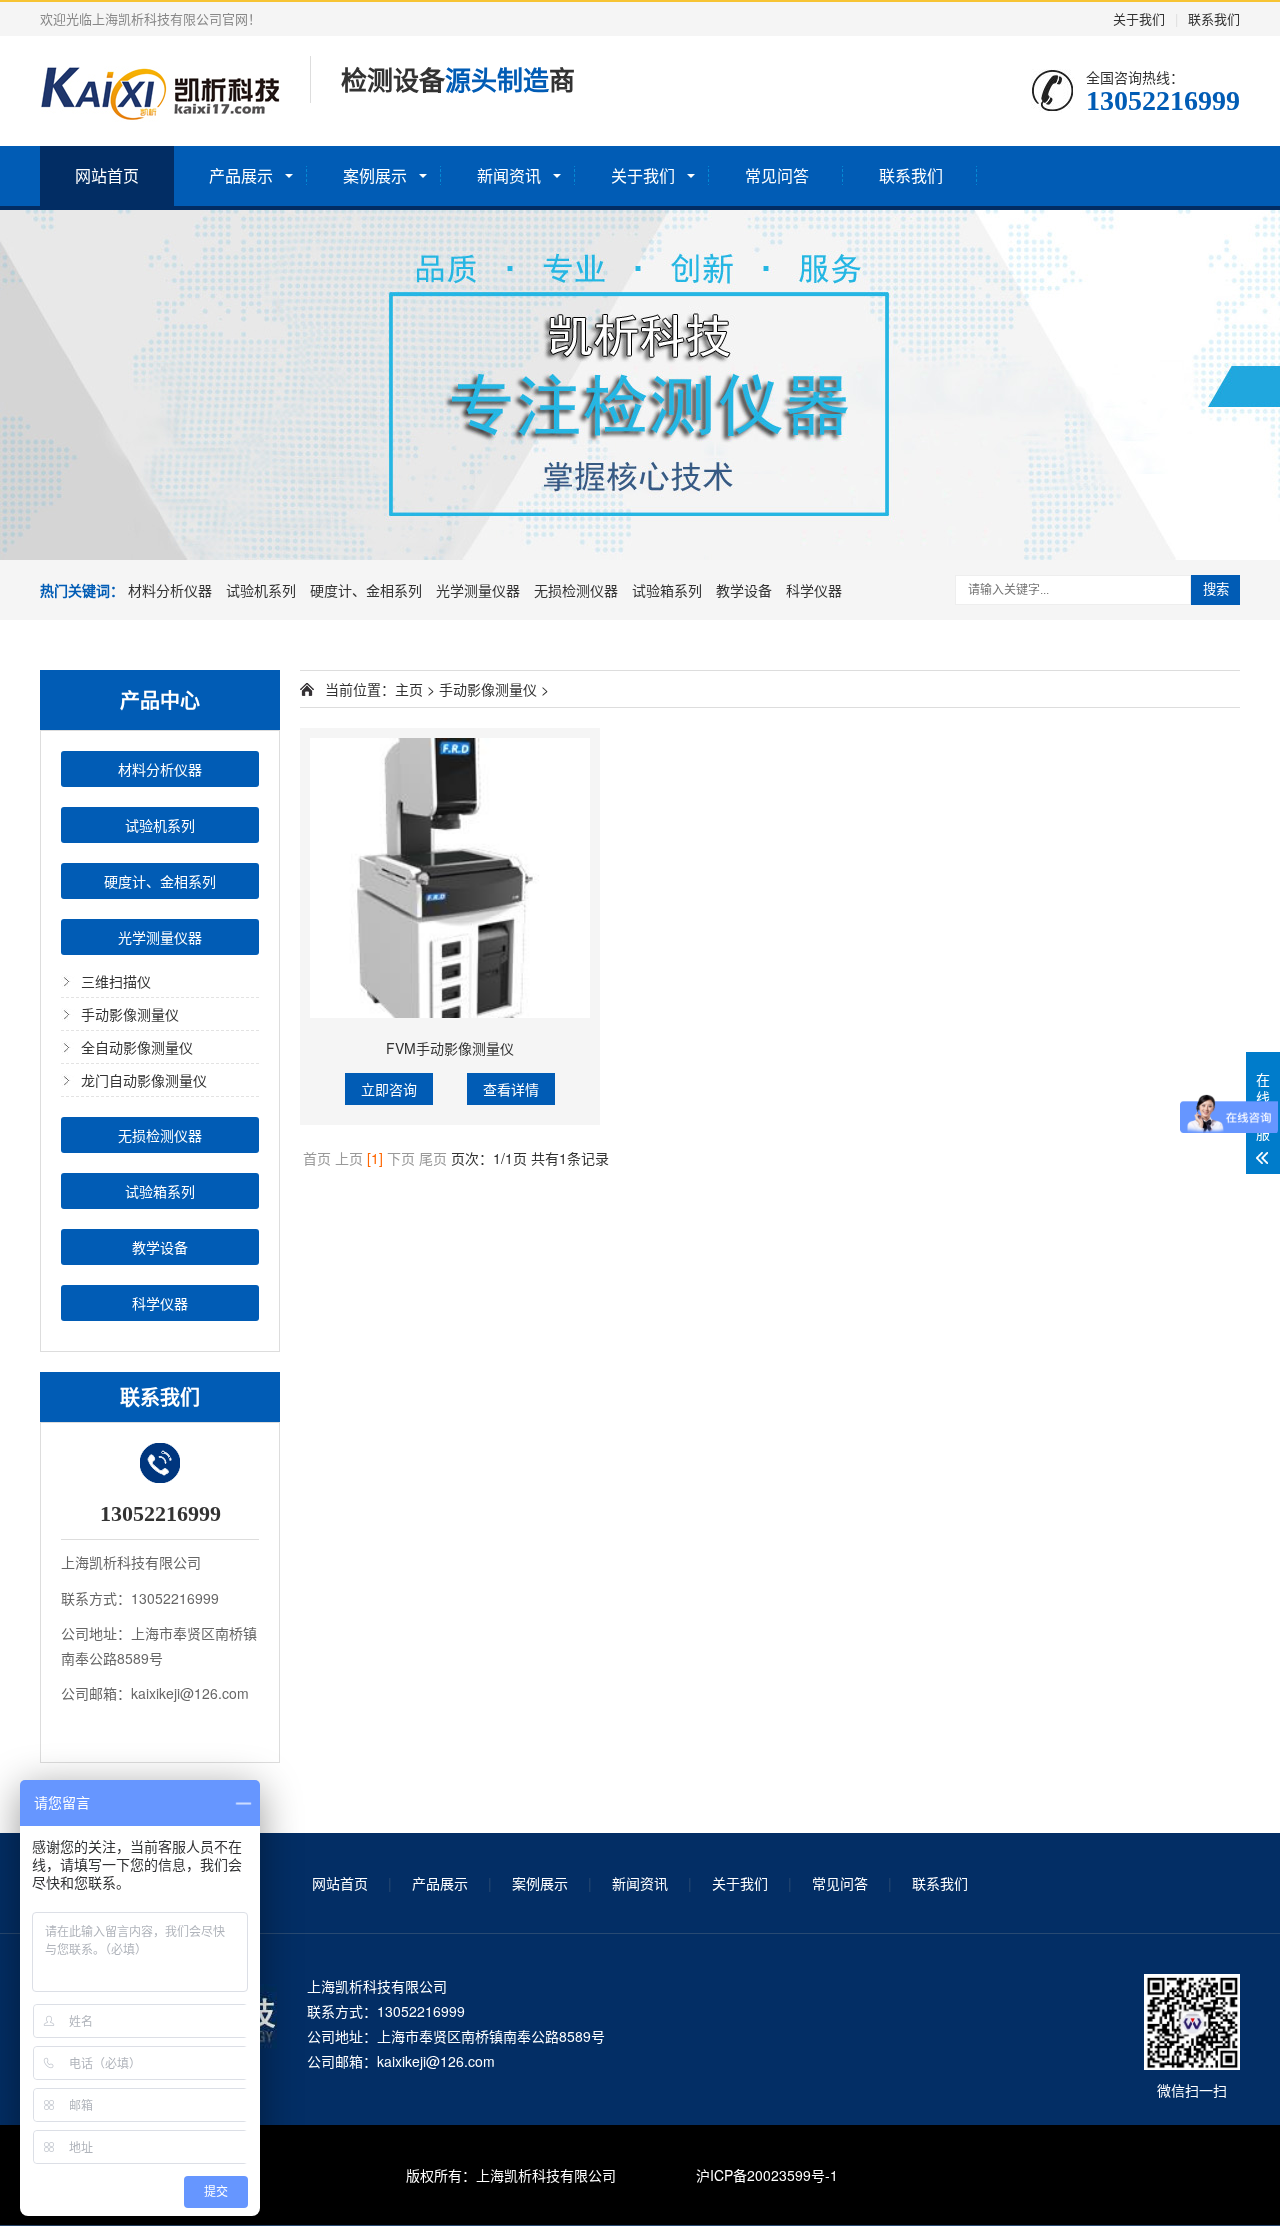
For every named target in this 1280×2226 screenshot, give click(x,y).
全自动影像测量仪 (137, 1047)
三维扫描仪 (116, 981)
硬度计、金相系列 (368, 590)
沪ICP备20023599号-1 (767, 2175)
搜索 (1216, 589)
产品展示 (241, 175)
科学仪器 (814, 590)
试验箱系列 (669, 590)
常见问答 (777, 175)
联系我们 (1214, 18)
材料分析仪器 (172, 590)
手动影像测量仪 (130, 1014)
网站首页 (107, 175)
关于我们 (1139, 18)
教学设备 (746, 590)
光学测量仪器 (480, 590)
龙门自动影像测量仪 (144, 1080)
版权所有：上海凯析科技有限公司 (511, 2175)
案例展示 (375, 175)
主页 (409, 689)
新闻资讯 (509, 175)
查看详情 (511, 1089)
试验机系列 (263, 590)
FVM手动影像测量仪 (450, 1048)
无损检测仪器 (578, 590)
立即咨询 (389, 1089)
